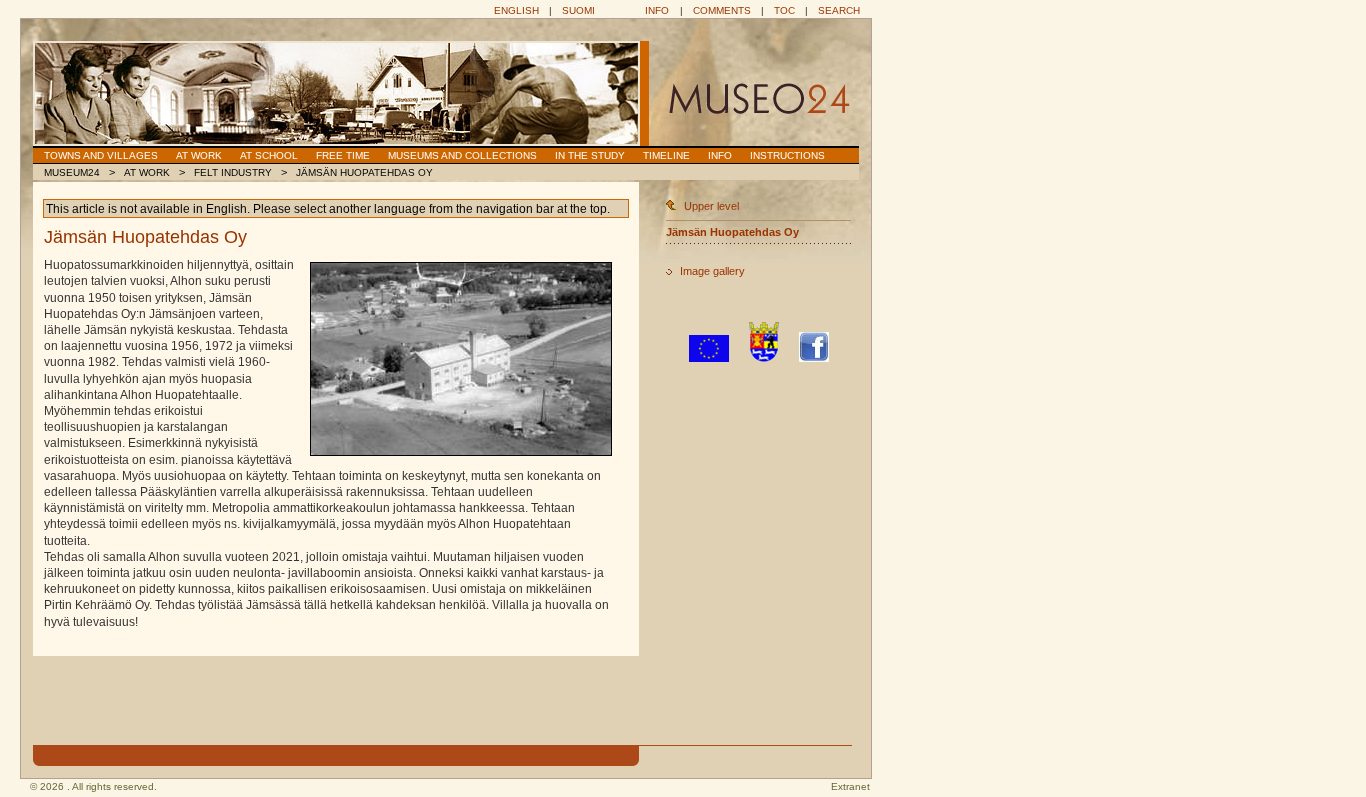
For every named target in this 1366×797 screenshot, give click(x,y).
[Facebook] (814, 358)
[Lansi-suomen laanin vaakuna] (764, 358)
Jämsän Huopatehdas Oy (364, 172)
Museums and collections (462, 155)
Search (839, 10)
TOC (784, 10)
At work (199, 155)
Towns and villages (101, 155)
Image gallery (712, 271)
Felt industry (233, 172)
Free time (343, 155)
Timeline (666, 155)
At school (269, 155)
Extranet (850, 786)
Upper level (711, 206)
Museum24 (72, 172)
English (516, 10)
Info (657, 10)
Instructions (787, 155)
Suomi (578, 10)
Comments (722, 10)
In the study (590, 155)
